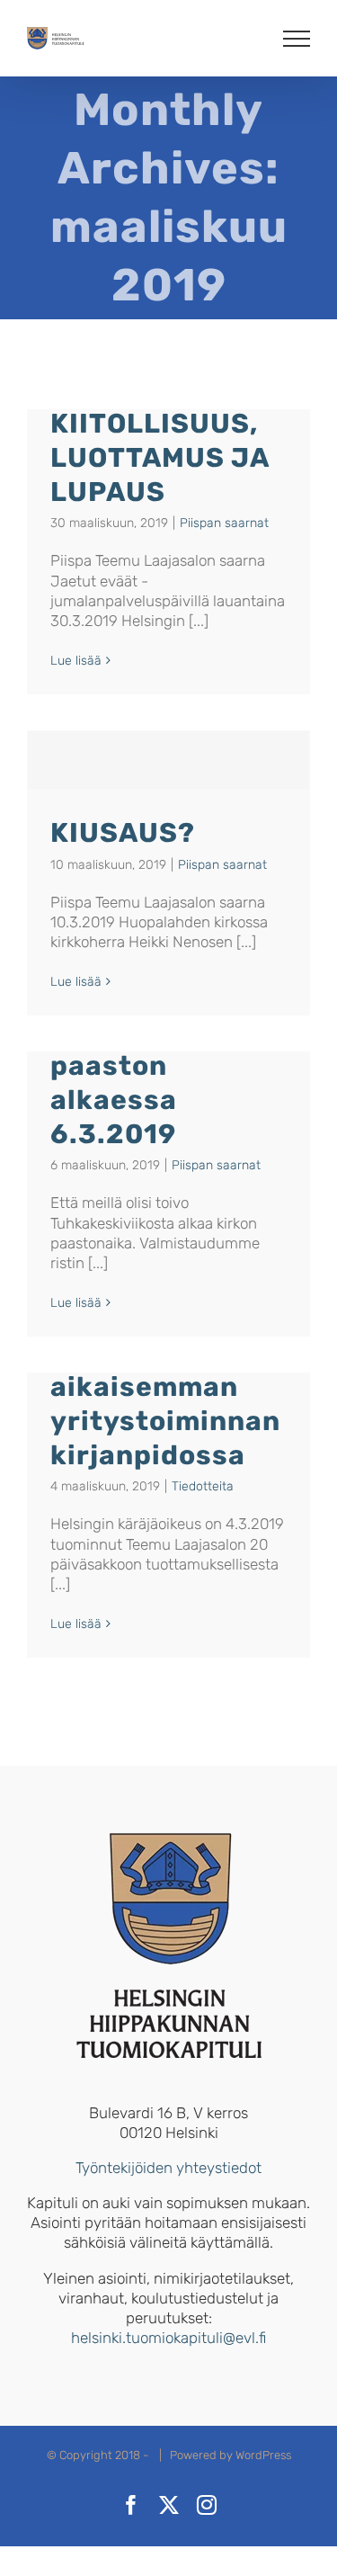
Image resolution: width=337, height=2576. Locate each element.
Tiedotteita (203, 1486)
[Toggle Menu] (297, 39)
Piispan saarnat (224, 523)
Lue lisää (76, 661)
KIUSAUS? (123, 833)
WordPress (263, 2455)
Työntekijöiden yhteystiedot (168, 2168)
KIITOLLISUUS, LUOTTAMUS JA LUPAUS (160, 458)
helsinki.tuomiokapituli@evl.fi (168, 2338)
